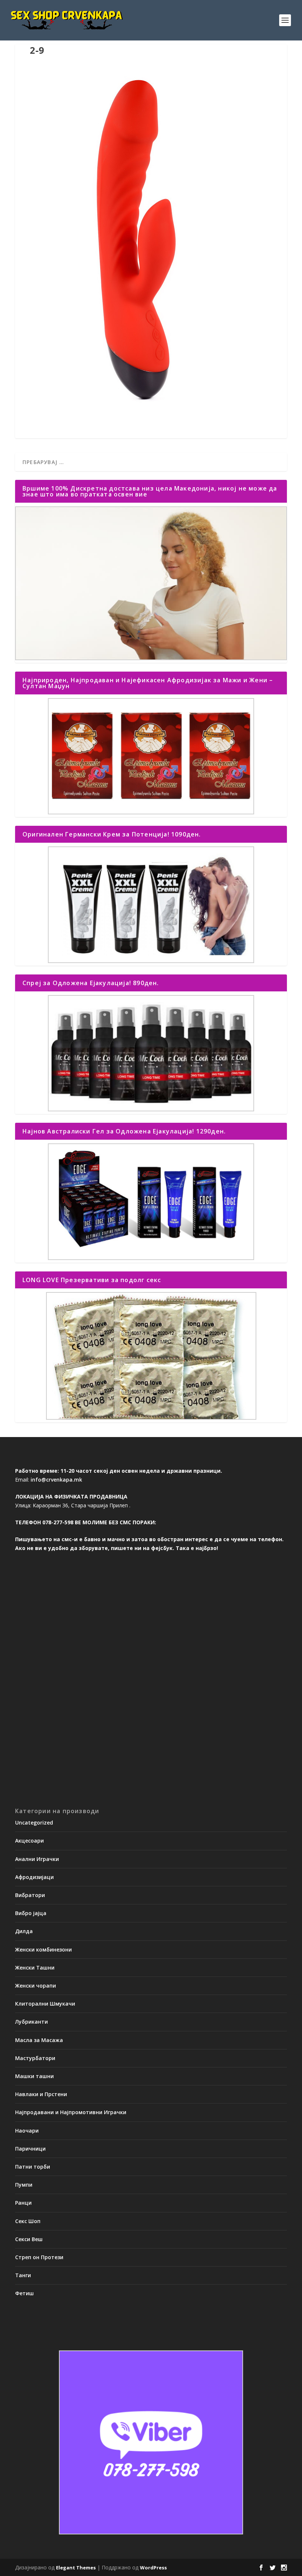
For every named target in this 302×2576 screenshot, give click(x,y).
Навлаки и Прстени (41, 2094)
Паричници (30, 2149)
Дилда (24, 1931)
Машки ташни (34, 2076)
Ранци (23, 2203)
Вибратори (30, 1895)
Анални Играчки (37, 1859)
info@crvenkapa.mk (56, 1480)
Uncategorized (34, 1823)
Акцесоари (29, 1841)
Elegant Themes (76, 2568)
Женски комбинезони (43, 1949)
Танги (23, 2275)
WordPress (153, 2568)
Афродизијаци (34, 1877)
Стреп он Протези (39, 2257)
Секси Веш (29, 2239)
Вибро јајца (31, 1913)
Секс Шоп (28, 2221)
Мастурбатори (35, 2058)
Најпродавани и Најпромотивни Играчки (71, 2112)
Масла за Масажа (39, 2040)
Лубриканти (31, 2022)
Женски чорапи (36, 1986)
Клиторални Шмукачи (45, 2004)
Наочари (27, 2131)
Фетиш (24, 2293)
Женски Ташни (35, 1968)
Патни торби (33, 2167)
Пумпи (24, 2185)
